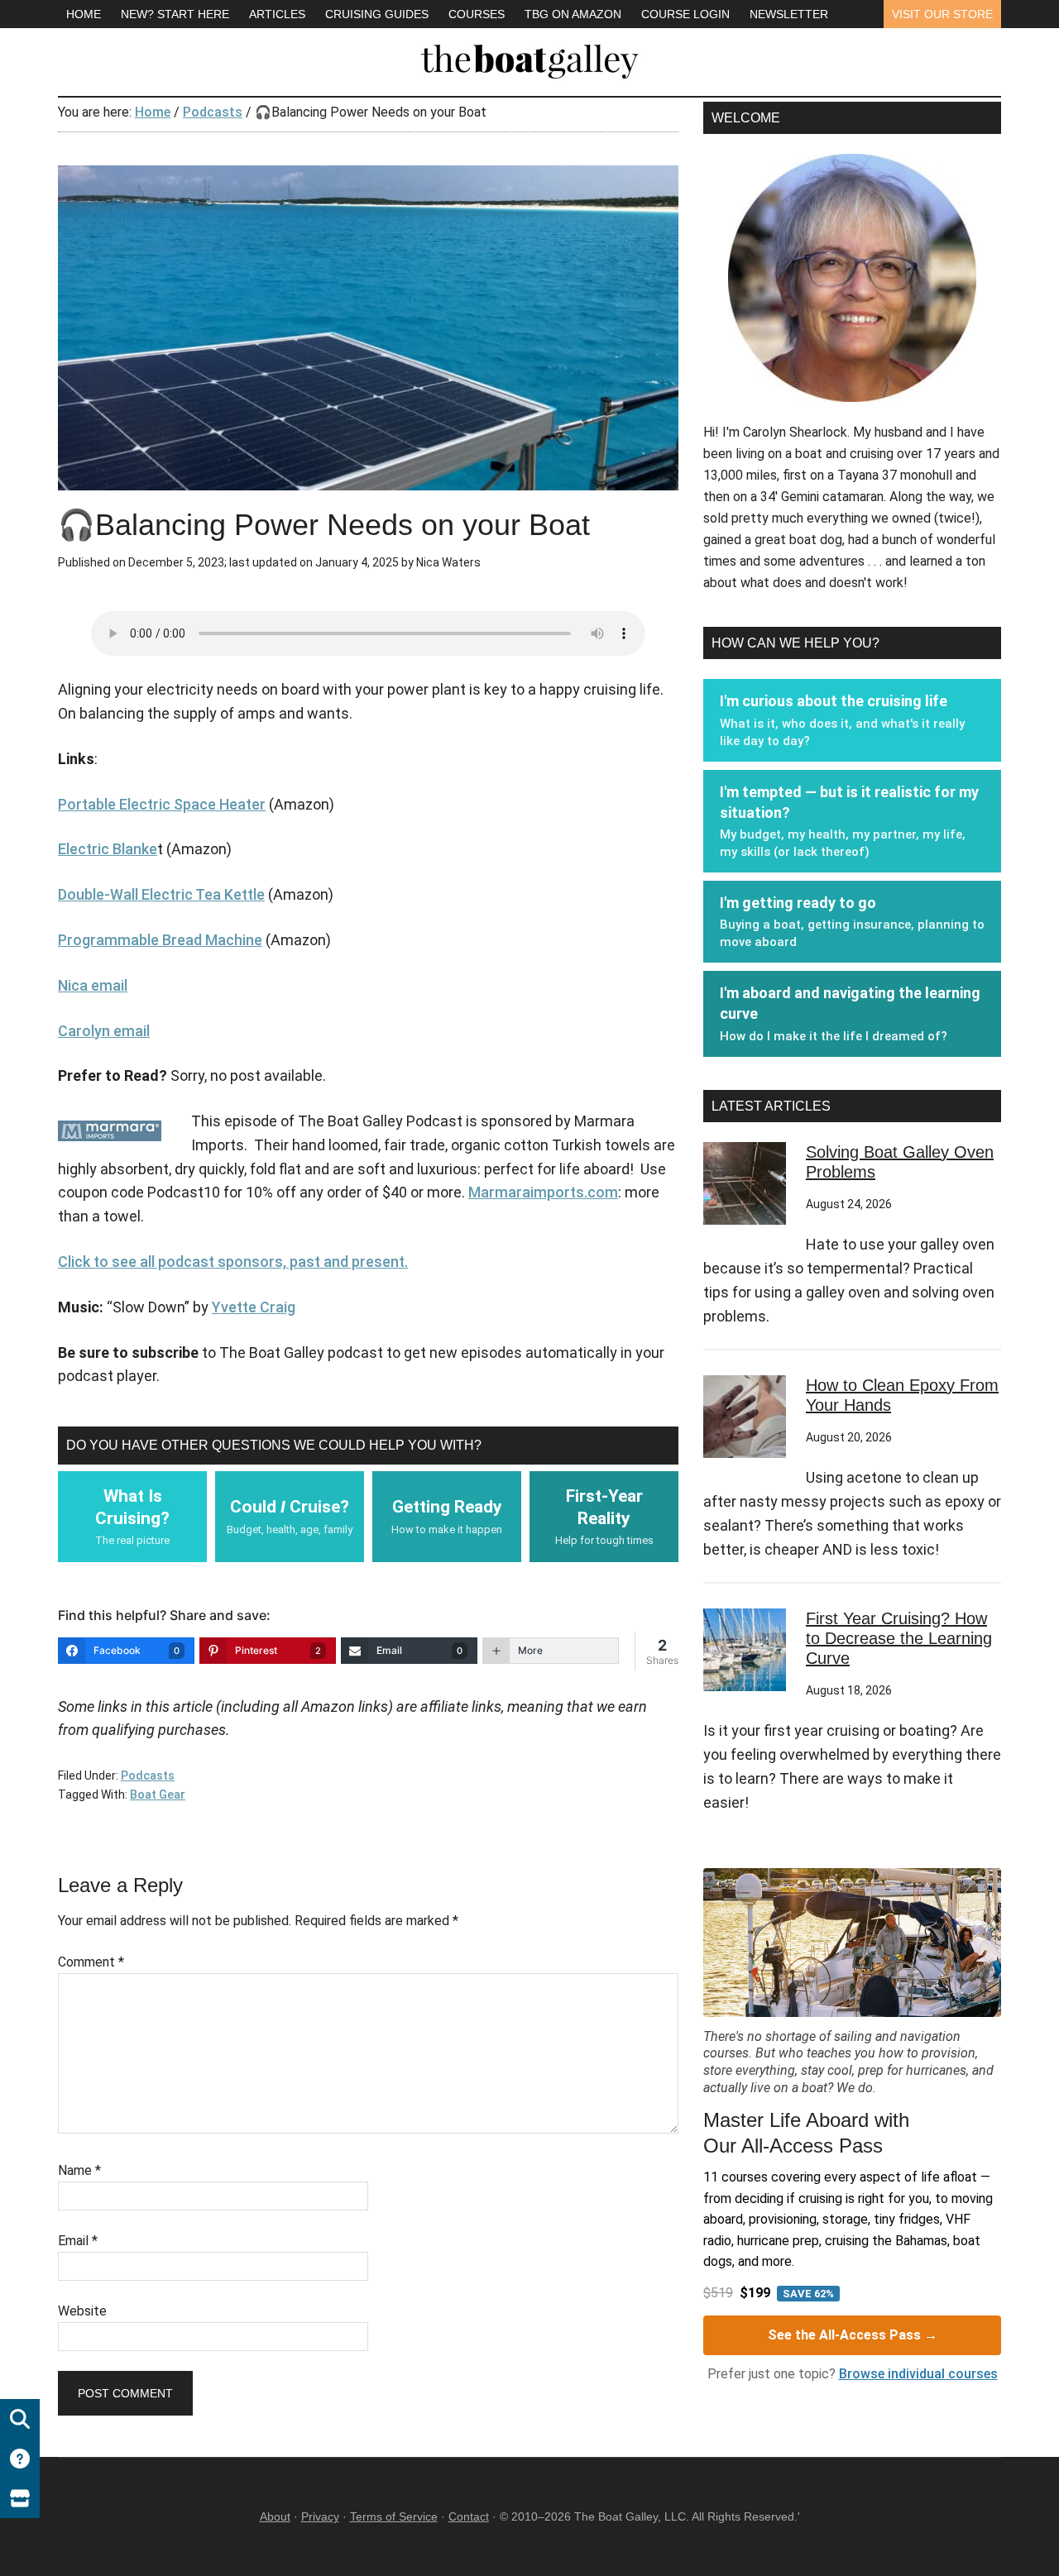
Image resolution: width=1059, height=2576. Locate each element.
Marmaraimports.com (543, 1192)
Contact (469, 2516)
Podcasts (148, 1775)
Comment (91, 1962)
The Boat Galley (529, 58)
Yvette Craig (254, 1307)
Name (79, 2170)
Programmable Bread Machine (160, 940)
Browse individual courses (918, 2374)
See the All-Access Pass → (853, 2335)
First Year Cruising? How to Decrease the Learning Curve (899, 1638)
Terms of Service (394, 2516)
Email (78, 2241)
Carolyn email (104, 1031)
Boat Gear (158, 1795)
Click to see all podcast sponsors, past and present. (233, 1262)
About (275, 2516)
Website (82, 2311)
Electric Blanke (108, 849)
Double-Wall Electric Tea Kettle (161, 894)
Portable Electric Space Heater (162, 804)
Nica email (93, 985)
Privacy (320, 2516)
